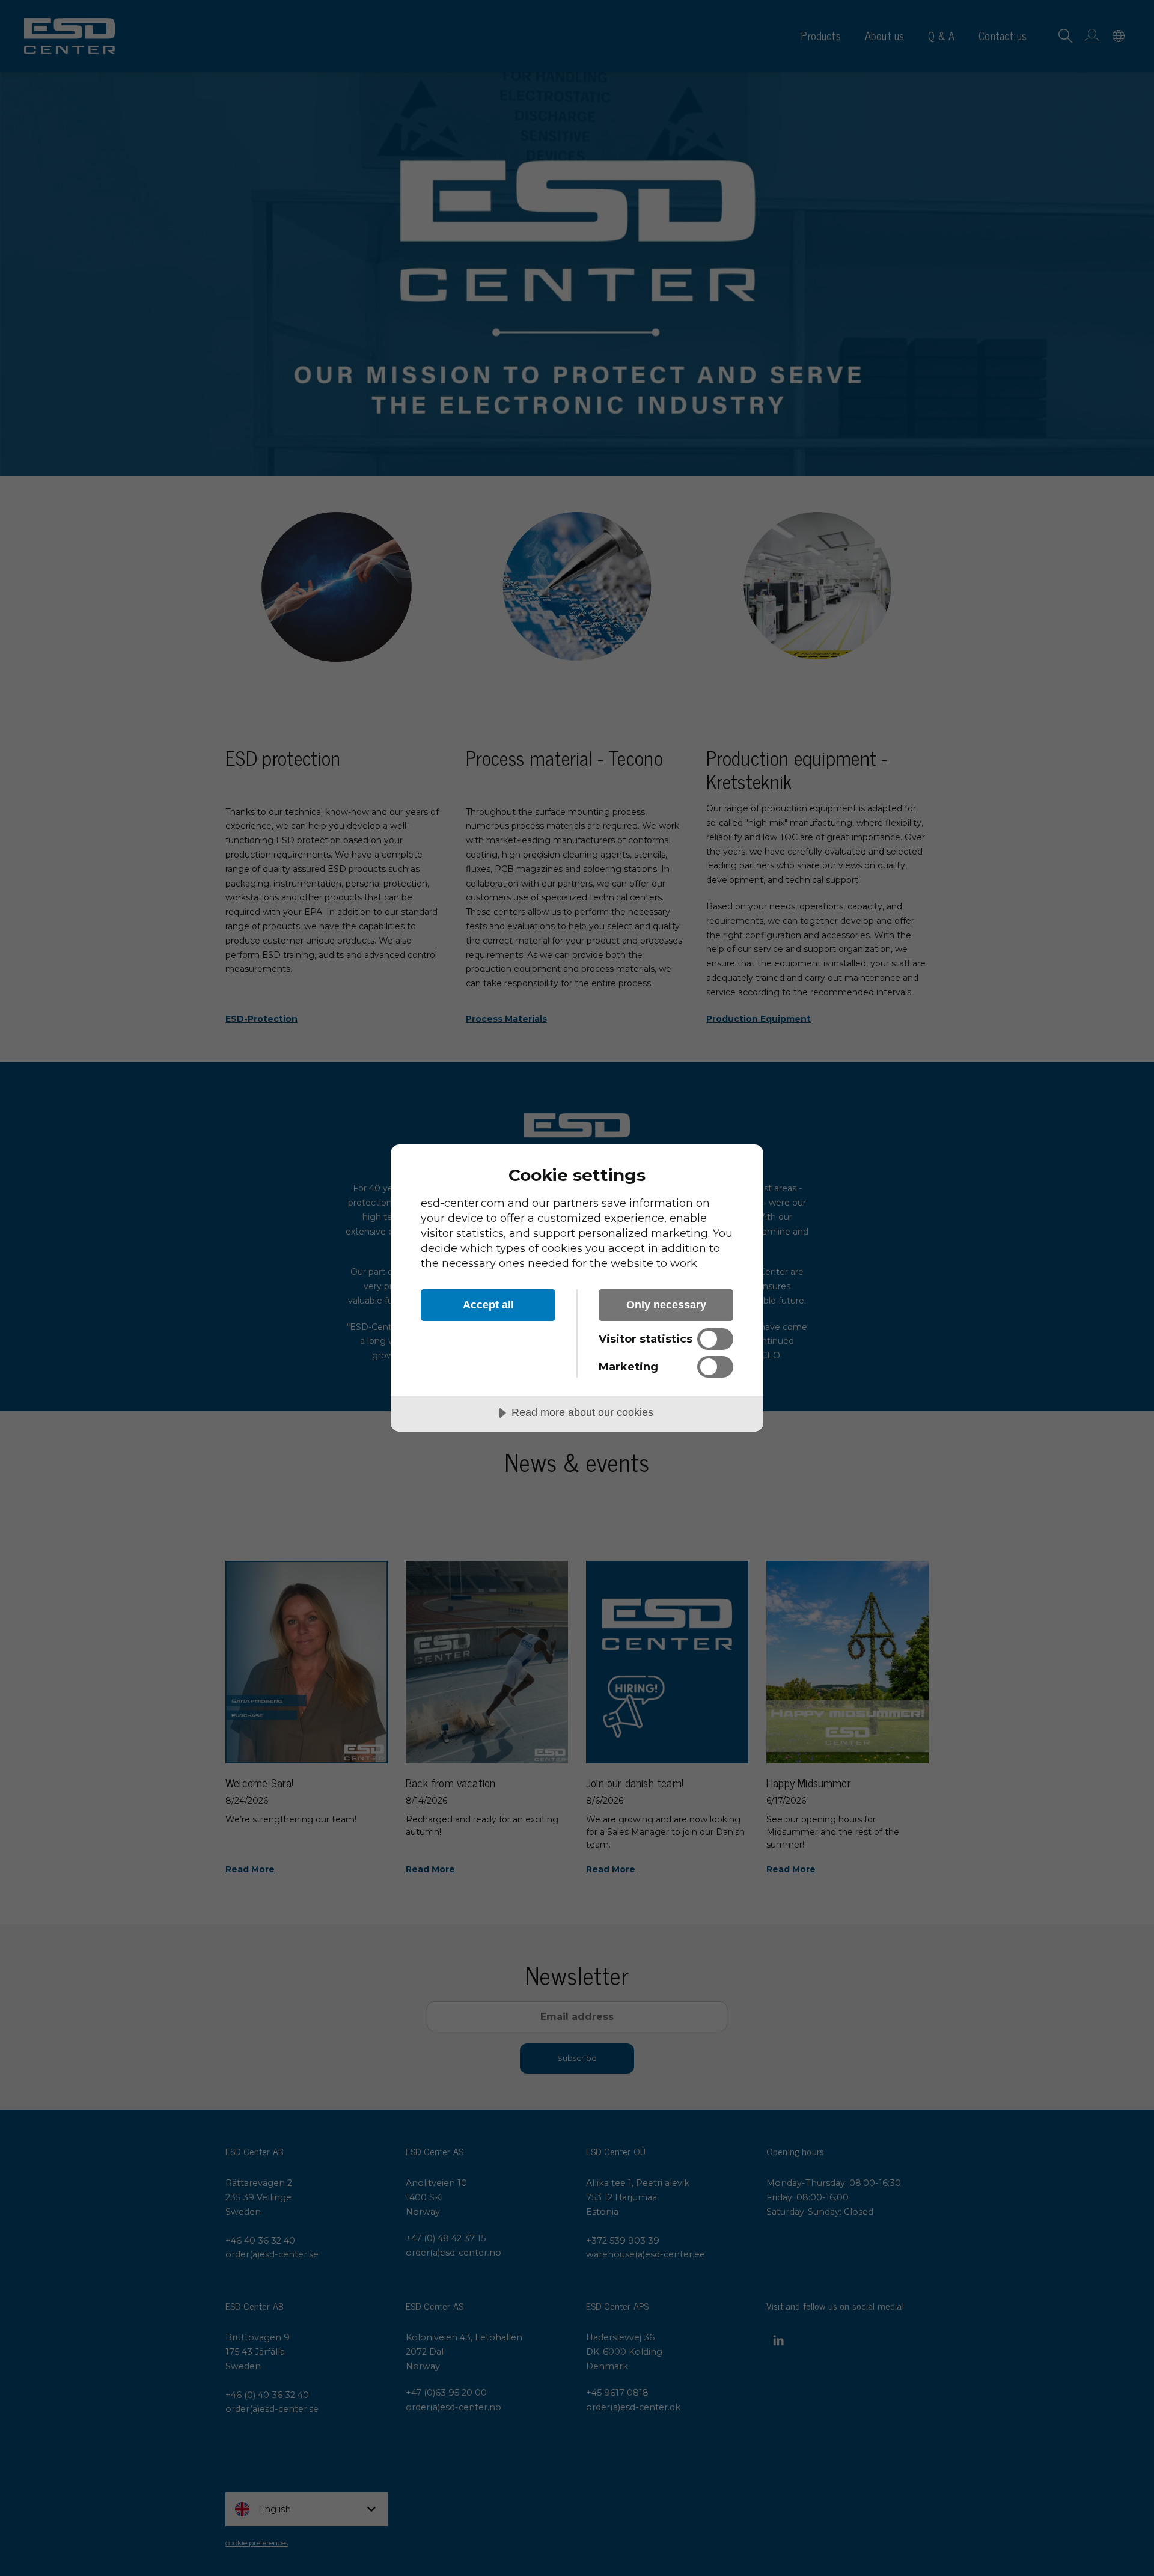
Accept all (488, 1305)
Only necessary (666, 1305)
